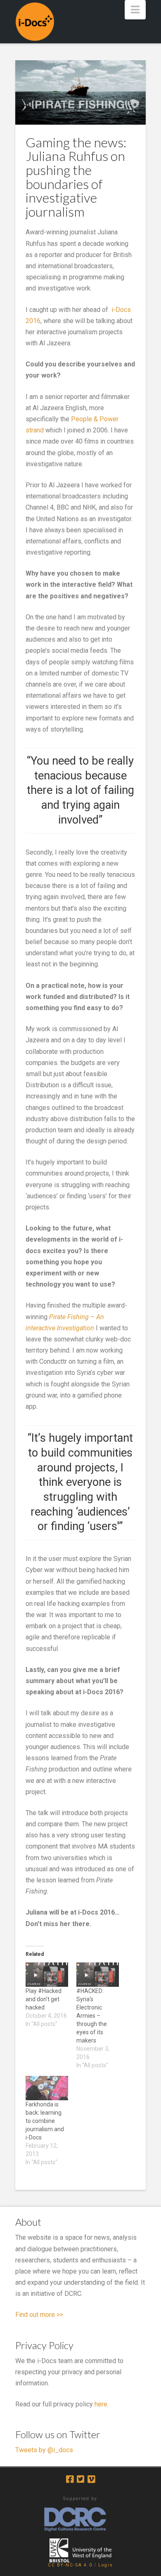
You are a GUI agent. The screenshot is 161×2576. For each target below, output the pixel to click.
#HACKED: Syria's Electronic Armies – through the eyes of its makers (92, 2016)
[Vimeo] (91, 2479)
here (101, 2404)
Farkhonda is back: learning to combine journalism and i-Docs (45, 2121)
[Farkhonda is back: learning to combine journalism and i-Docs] (47, 2088)
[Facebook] (70, 2479)
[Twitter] (80, 2479)
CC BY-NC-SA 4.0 (70, 2565)
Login (106, 2565)
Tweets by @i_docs (44, 2450)
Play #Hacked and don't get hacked (44, 1999)
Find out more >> (39, 2315)
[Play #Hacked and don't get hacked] (47, 1975)
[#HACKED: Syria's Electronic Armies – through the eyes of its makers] (98, 1975)
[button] (135, 10)
